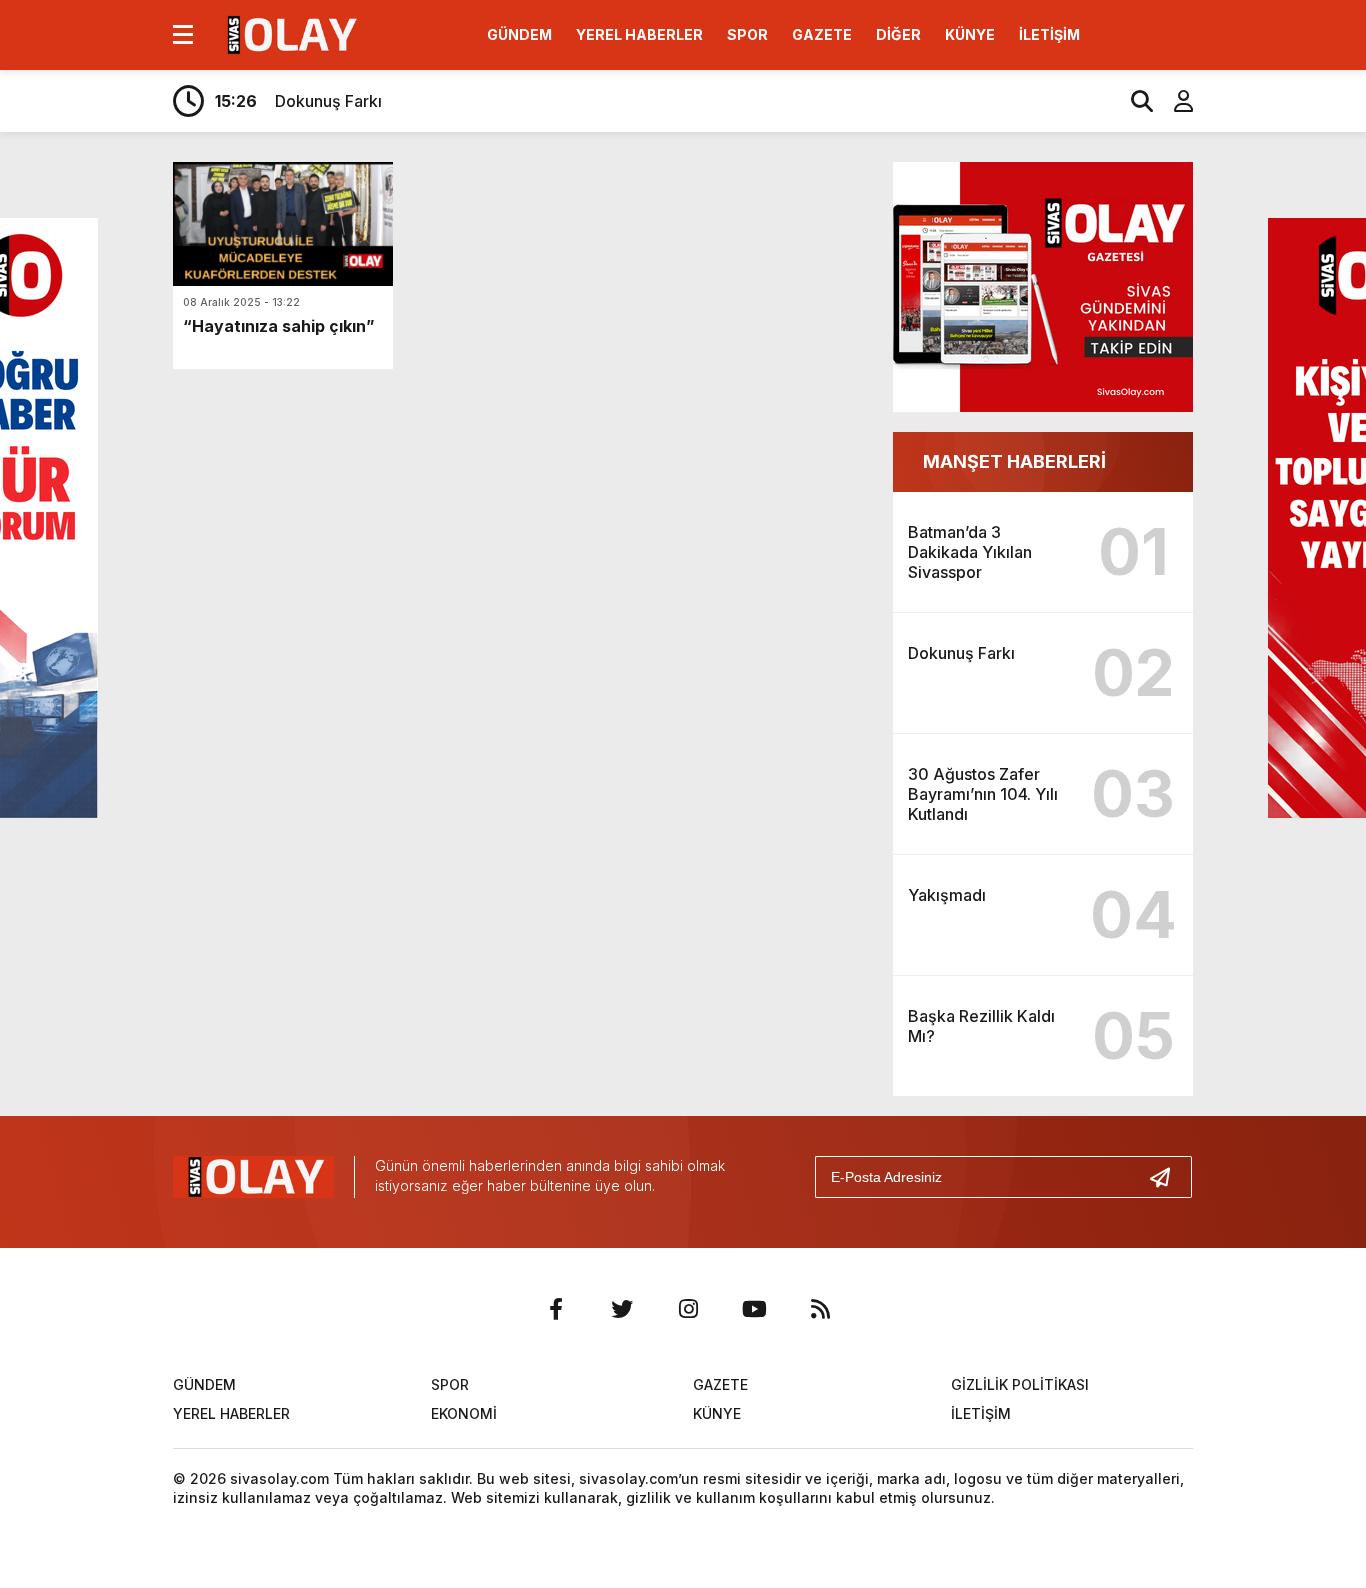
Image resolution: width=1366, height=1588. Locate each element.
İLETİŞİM (1049, 34)
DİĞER (898, 34)
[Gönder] (1168, 1177)
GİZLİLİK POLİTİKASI (1020, 1384)
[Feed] (820, 1309)
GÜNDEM (519, 34)
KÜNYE (970, 34)
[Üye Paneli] (1173, 101)
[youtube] (754, 1309)
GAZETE (822, 34)
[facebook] (556, 1309)
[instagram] (688, 1309)
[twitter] (622, 1309)
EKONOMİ (464, 1413)
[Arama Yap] (1133, 101)
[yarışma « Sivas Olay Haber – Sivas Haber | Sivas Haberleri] (289, 33)
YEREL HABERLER (639, 34)
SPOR (747, 34)
